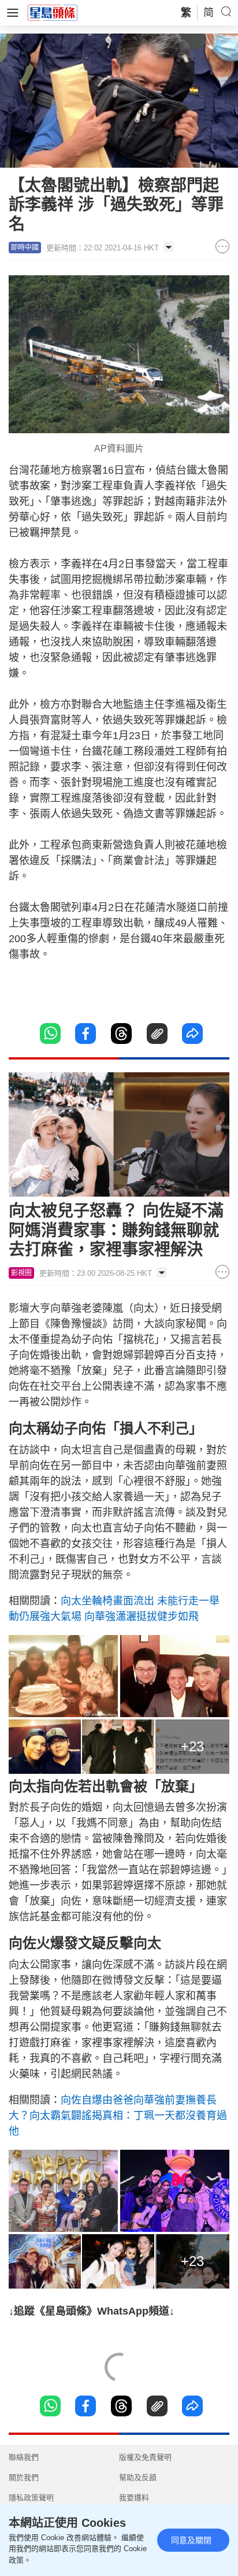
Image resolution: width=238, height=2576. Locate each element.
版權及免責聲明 (145, 2457)
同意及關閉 (191, 2540)
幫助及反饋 (138, 2477)
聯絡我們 (24, 2457)
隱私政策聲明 (31, 2498)
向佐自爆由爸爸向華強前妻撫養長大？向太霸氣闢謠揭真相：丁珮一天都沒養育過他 (118, 2116)
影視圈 (21, 1273)
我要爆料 (134, 2498)
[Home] (53, 12)
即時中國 (25, 248)
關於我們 (24, 2477)
